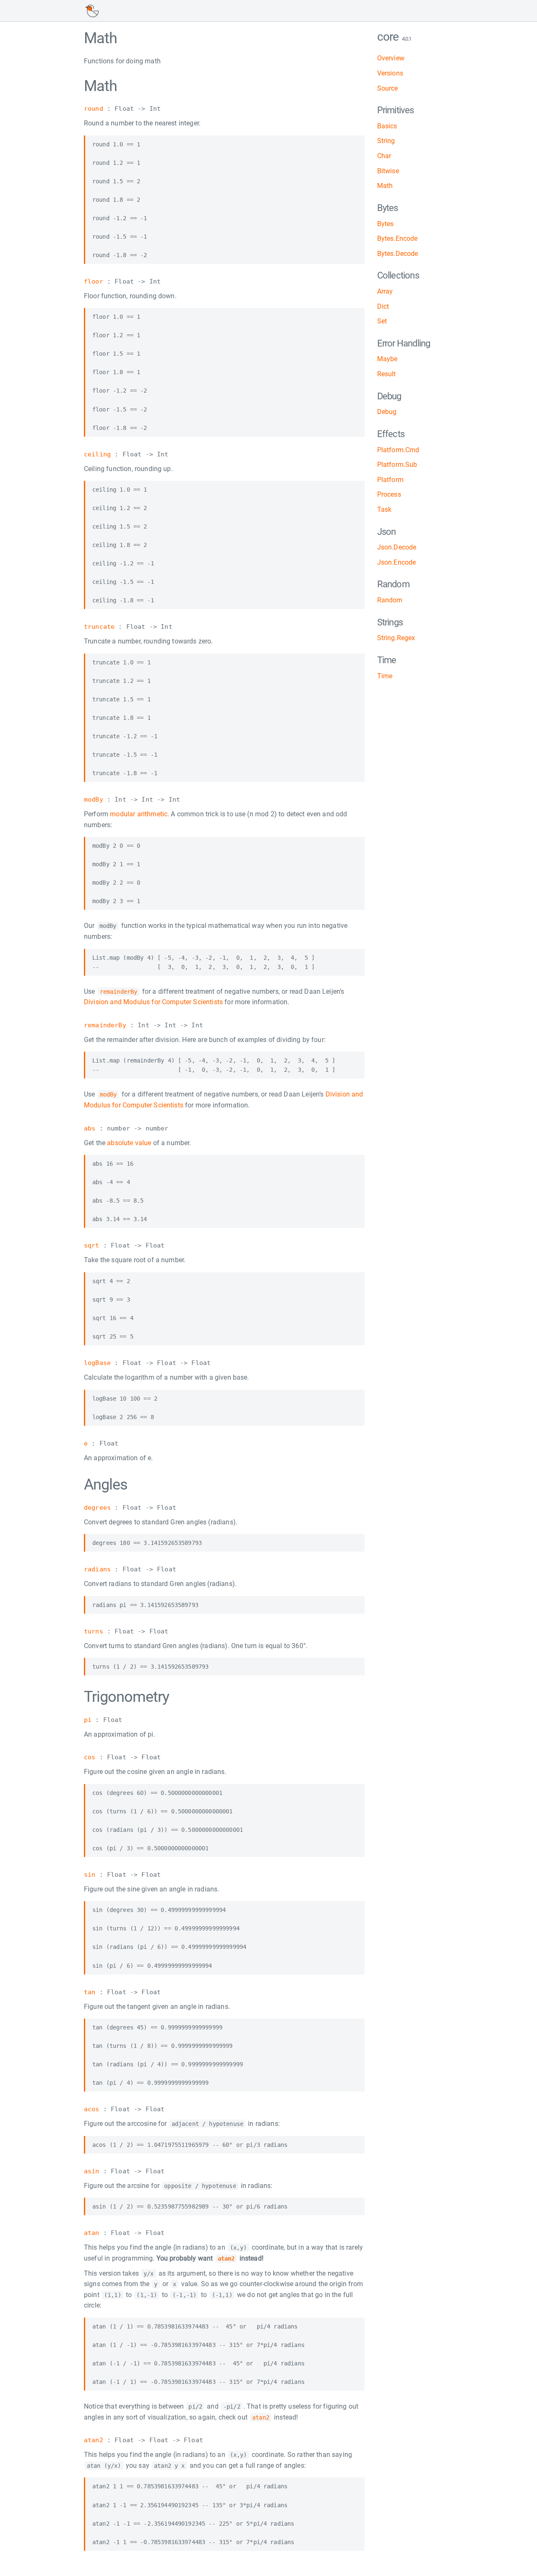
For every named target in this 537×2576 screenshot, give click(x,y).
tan (90, 1992)
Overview (391, 58)
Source (388, 88)
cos (90, 1757)
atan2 (94, 2440)
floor (94, 281)
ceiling (97, 454)
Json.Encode (397, 562)
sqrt (92, 1245)
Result (387, 374)
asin (92, 2171)
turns (94, 1631)
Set (382, 321)
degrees (97, 1508)
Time (385, 676)
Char (384, 156)
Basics (387, 126)
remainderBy (105, 1025)
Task (385, 509)
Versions (390, 73)
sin (90, 1875)
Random (390, 600)
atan (92, 2233)
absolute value (129, 1143)
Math (385, 186)
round (94, 109)
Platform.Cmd (398, 450)
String (386, 141)
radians (97, 1569)
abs (90, 1128)
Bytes (386, 224)
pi (88, 1720)
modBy (94, 800)
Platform (390, 480)
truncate (99, 627)
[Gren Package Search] (92, 11)
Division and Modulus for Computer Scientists (153, 1002)
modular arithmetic (139, 814)
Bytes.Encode (398, 238)
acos (92, 2109)
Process (389, 494)
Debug (387, 412)
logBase (97, 1363)
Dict (383, 306)
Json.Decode (397, 547)
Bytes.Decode (398, 254)
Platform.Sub (397, 465)
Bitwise (388, 171)
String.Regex (396, 638)
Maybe (387, 359)
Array (385, 291)
